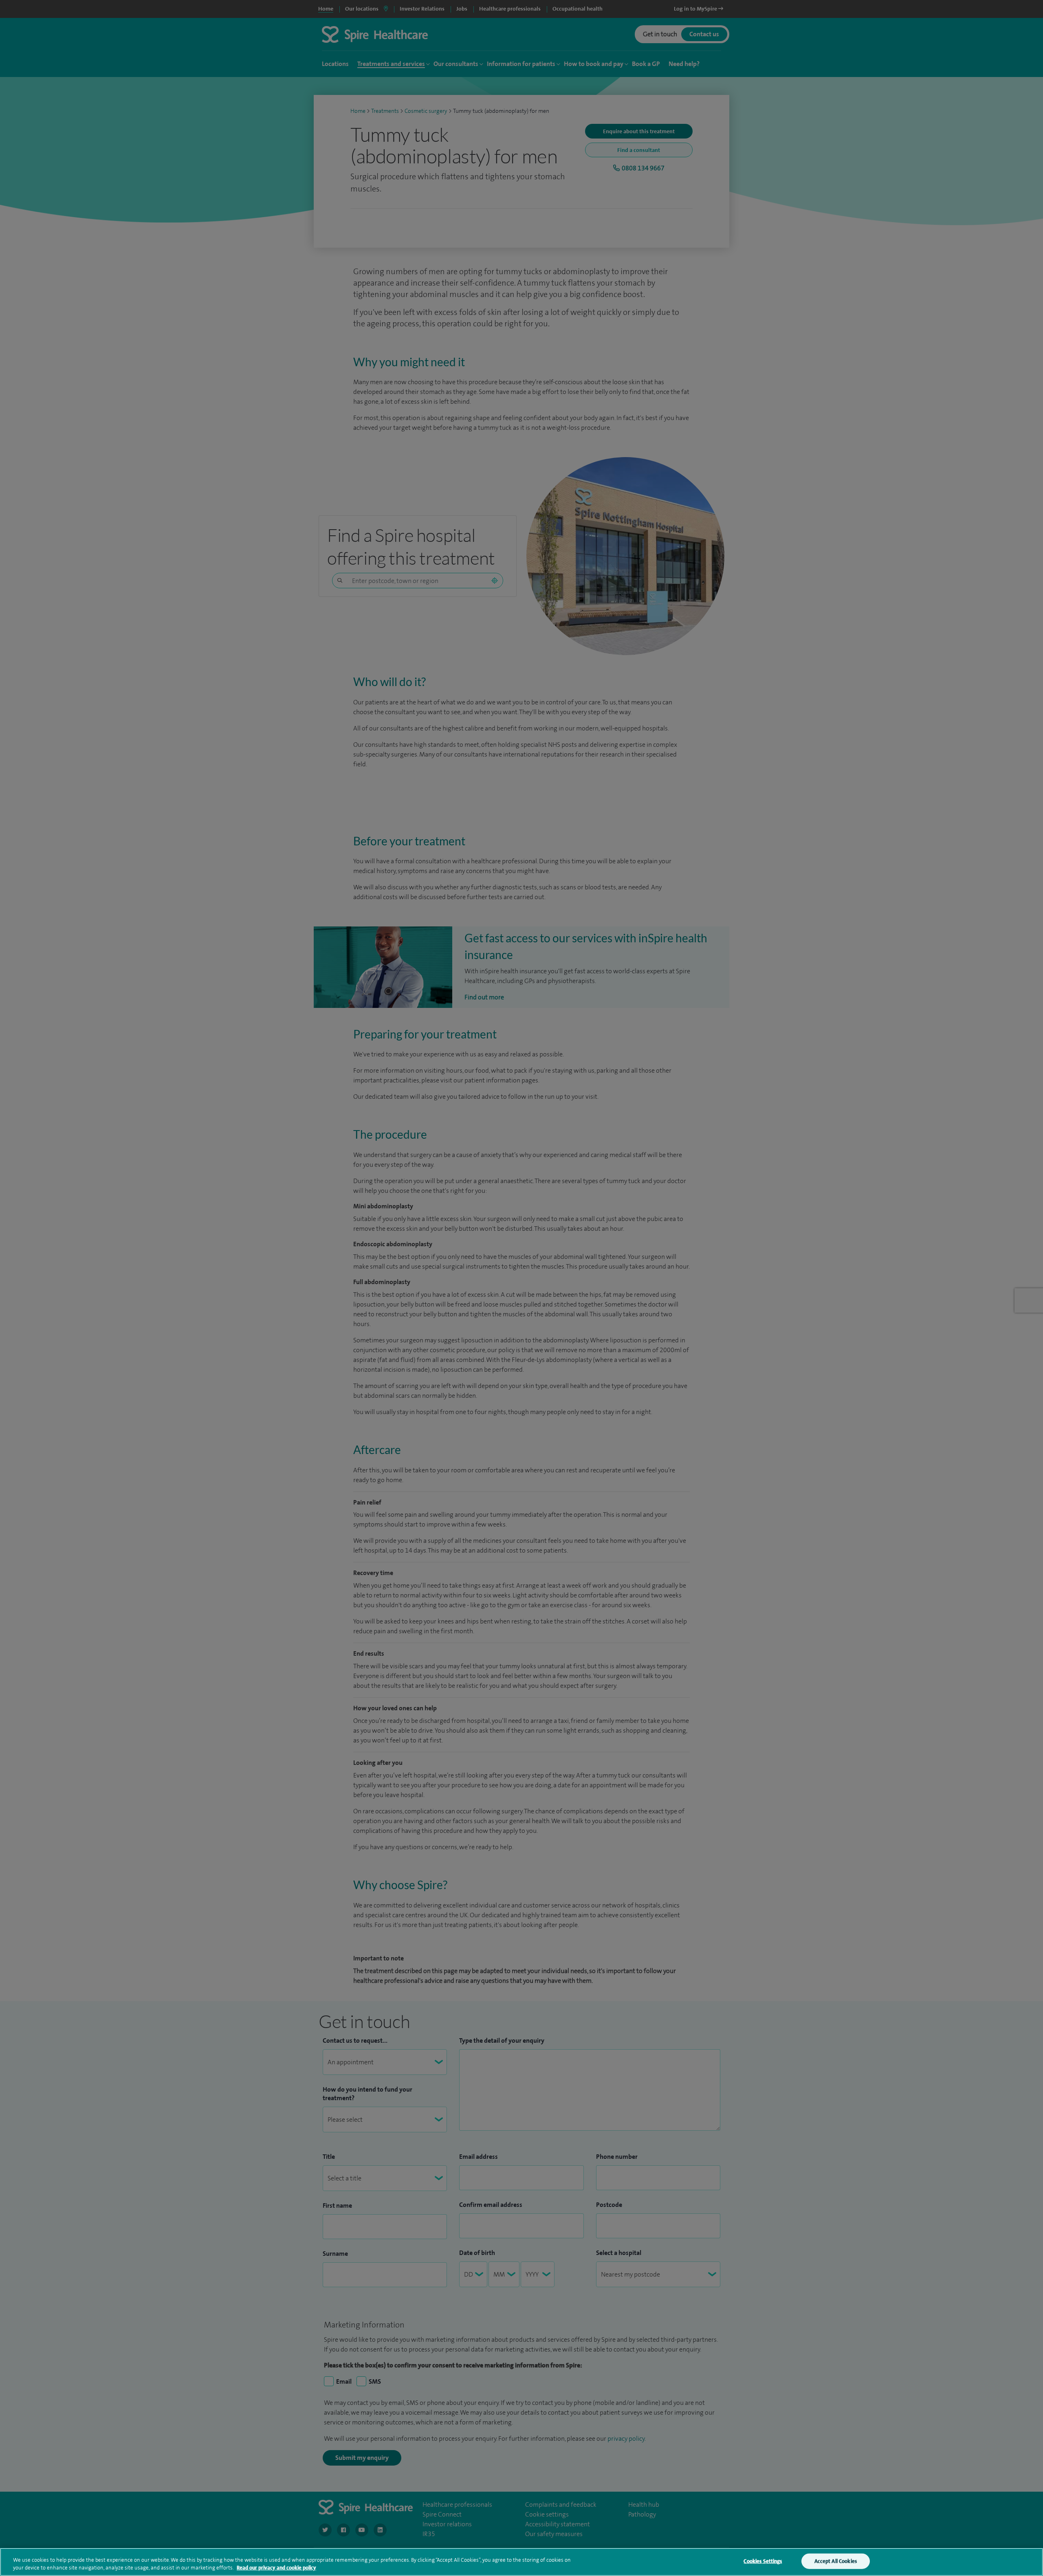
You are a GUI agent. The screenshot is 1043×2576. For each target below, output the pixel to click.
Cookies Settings (763, 2561)
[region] (521, 2562)
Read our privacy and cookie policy (276, 2568)
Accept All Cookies (836, 2561)
